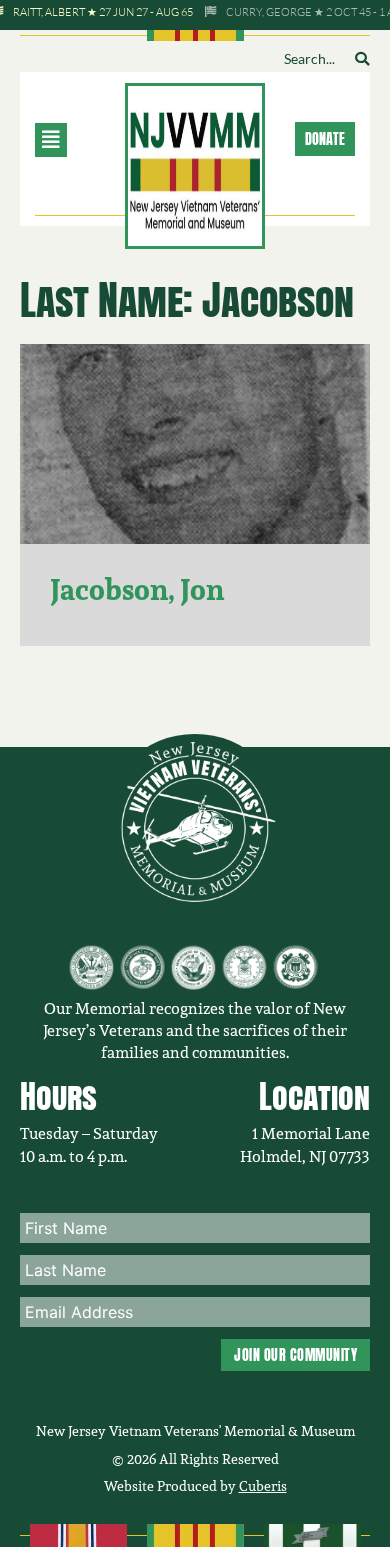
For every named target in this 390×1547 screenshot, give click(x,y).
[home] (195, 163)
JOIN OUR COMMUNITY (295, 1355)
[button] (75, 140)
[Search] (362, 59)
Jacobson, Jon (137, 589)
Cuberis (263, 1486)
